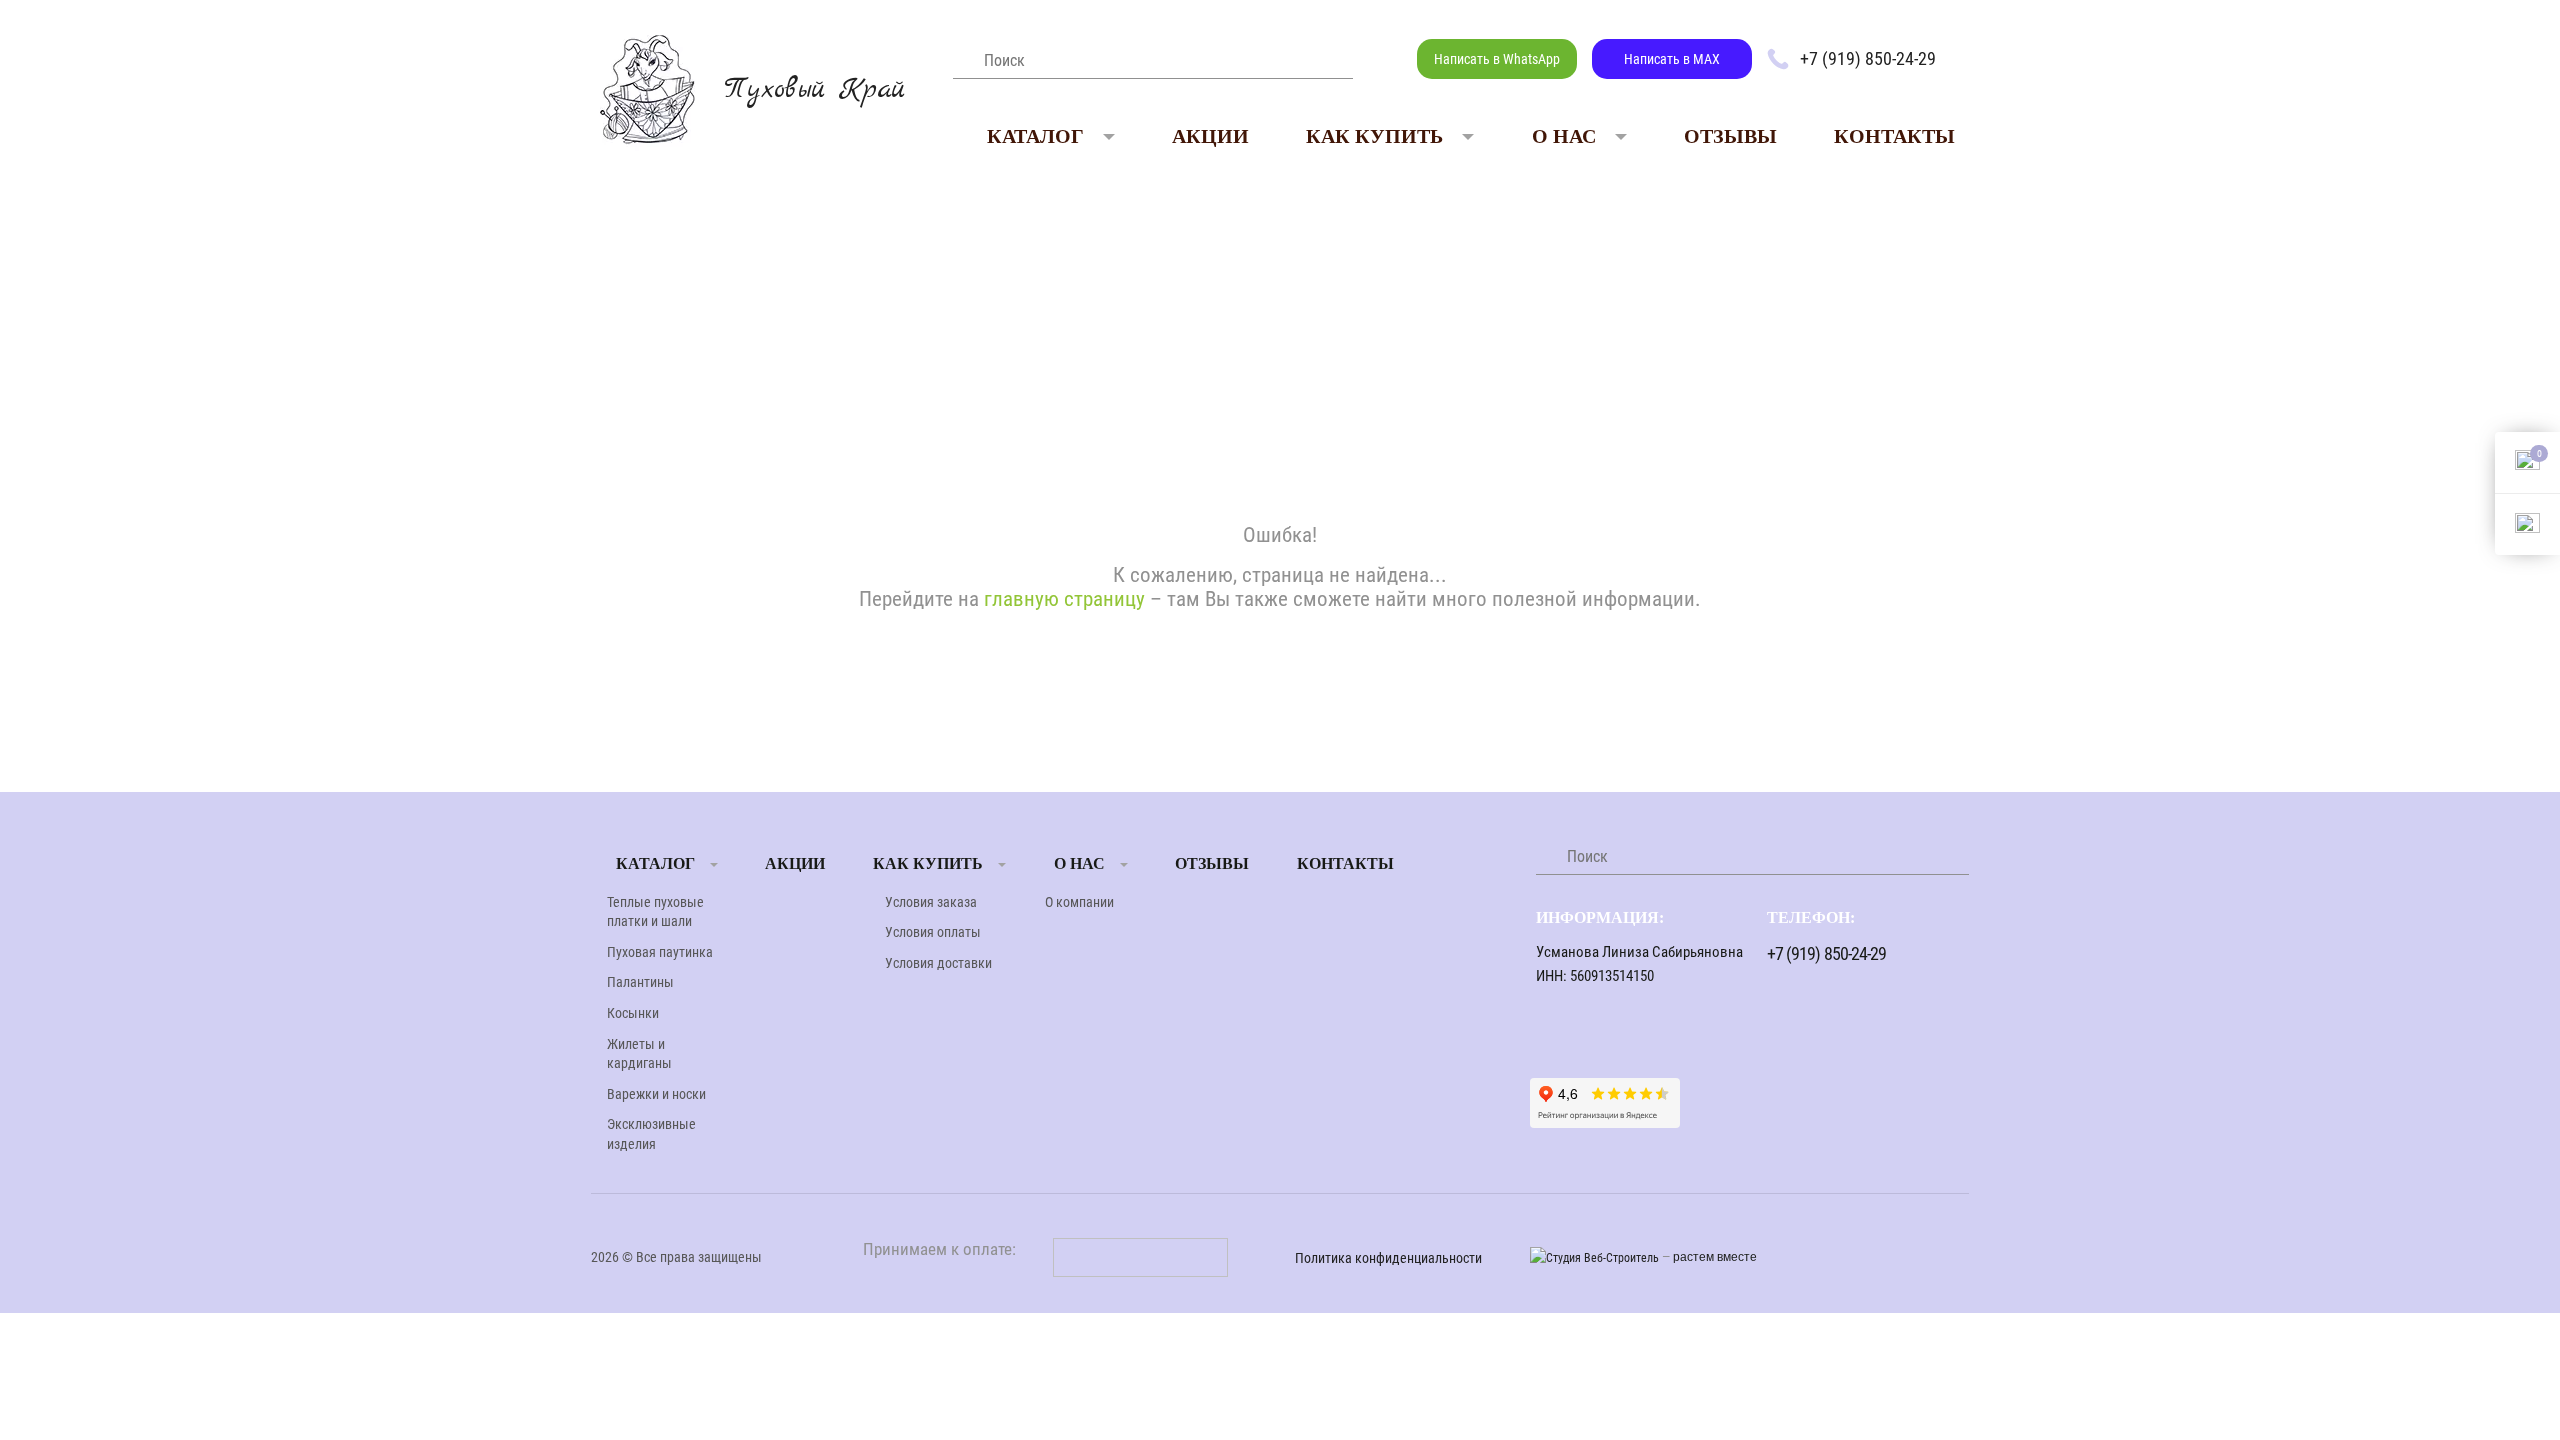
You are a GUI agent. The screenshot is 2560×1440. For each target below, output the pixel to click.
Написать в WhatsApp (1497, 59)
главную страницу (1064, 599)
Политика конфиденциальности (1388, 1258)
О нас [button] (1564, 136)
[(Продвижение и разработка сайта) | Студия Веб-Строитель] (1596, 1257)
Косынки (633, 1013)
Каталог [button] (1035, 136)
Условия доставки (938, 963)
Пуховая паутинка (660, 952)
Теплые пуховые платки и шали (655, 912)
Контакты (1894, 136)
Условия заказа (931, 902)
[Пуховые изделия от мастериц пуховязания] (647, 87)
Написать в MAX (1672, 59)
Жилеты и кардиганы (639, 1054)
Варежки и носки (656, 1094)
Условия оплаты (933, 932)
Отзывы (1730, 136)
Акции (1210, 136)
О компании (1079, 902)
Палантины (640, 982)
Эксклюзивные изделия (651, 1134)
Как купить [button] (1374, 136)
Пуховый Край (815, 90)
